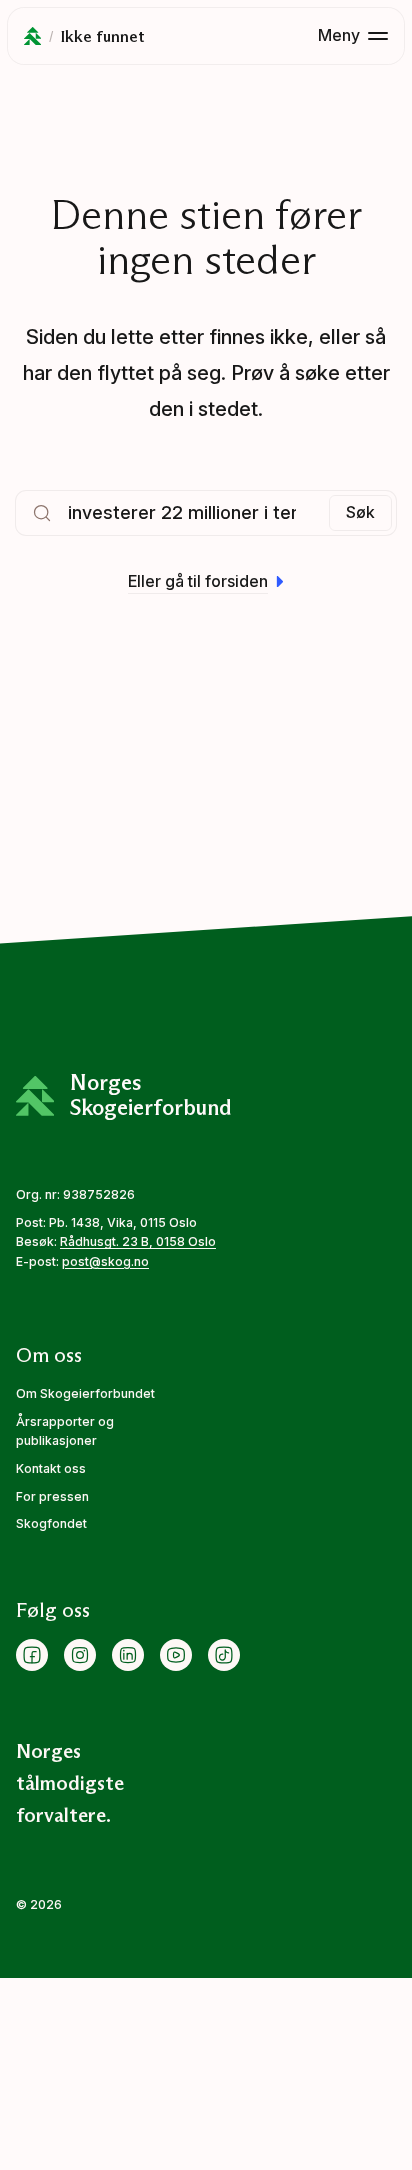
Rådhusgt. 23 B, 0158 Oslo (138, 1241)
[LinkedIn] (128, 1655)
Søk (360, 512)
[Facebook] (32, 1655)
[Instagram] (80, 1655)
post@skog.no (105, 1261)
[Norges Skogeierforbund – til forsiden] (32, 36)
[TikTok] (224, 1655)
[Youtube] (176, 1655)
